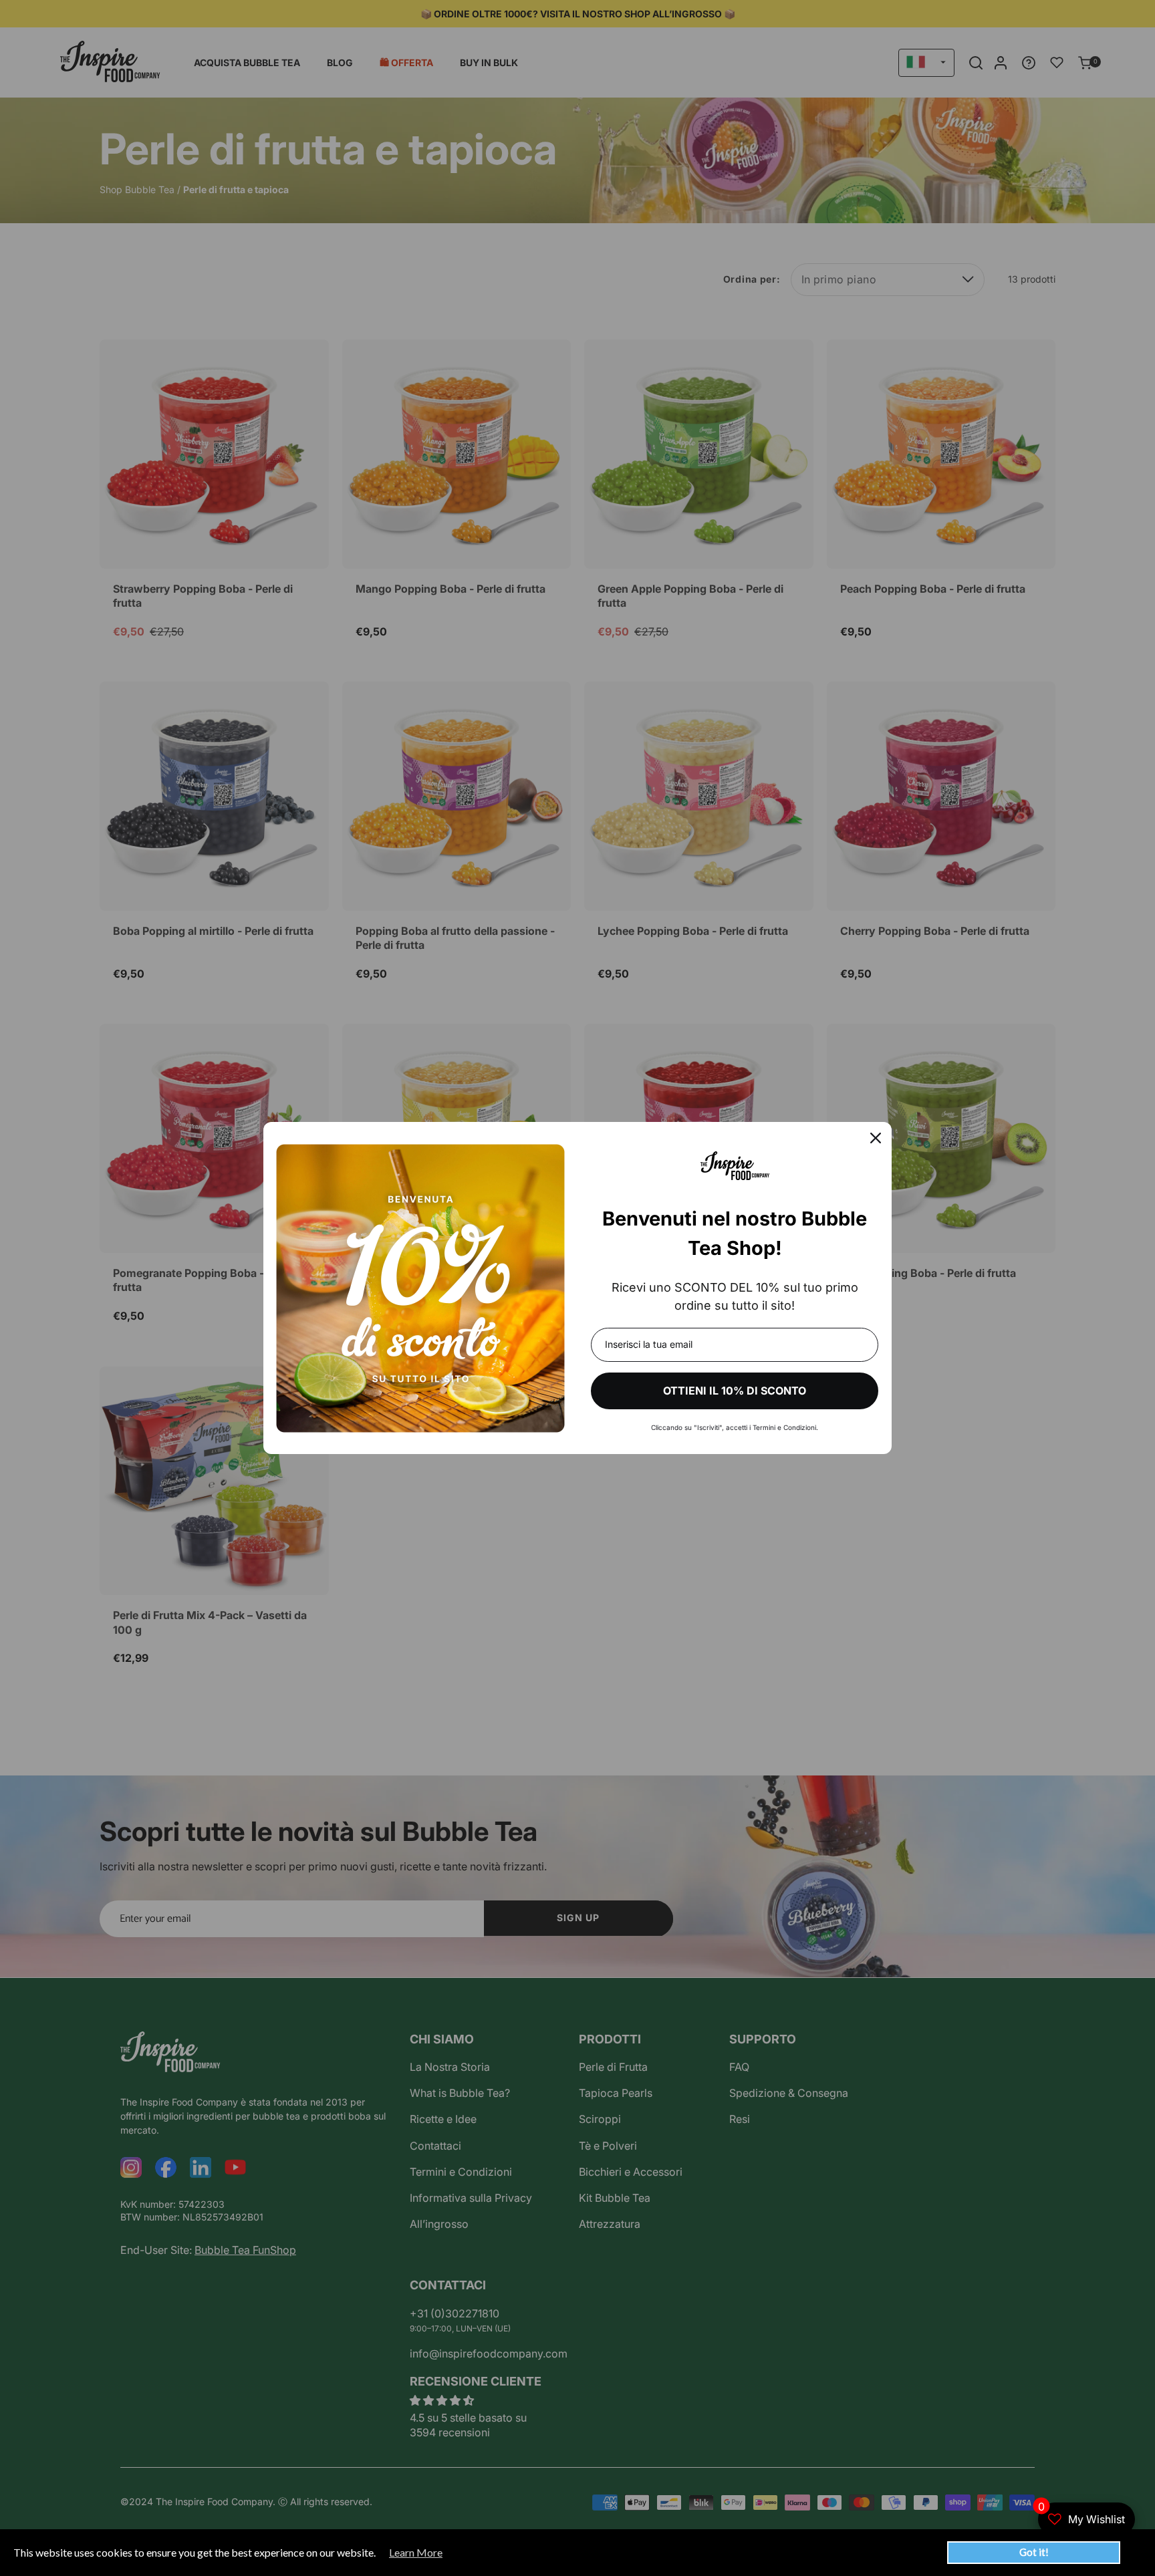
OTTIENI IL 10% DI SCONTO (735, 1391)
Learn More (416, 2553)
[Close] (876, 1138)
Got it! (1034, 2552)
